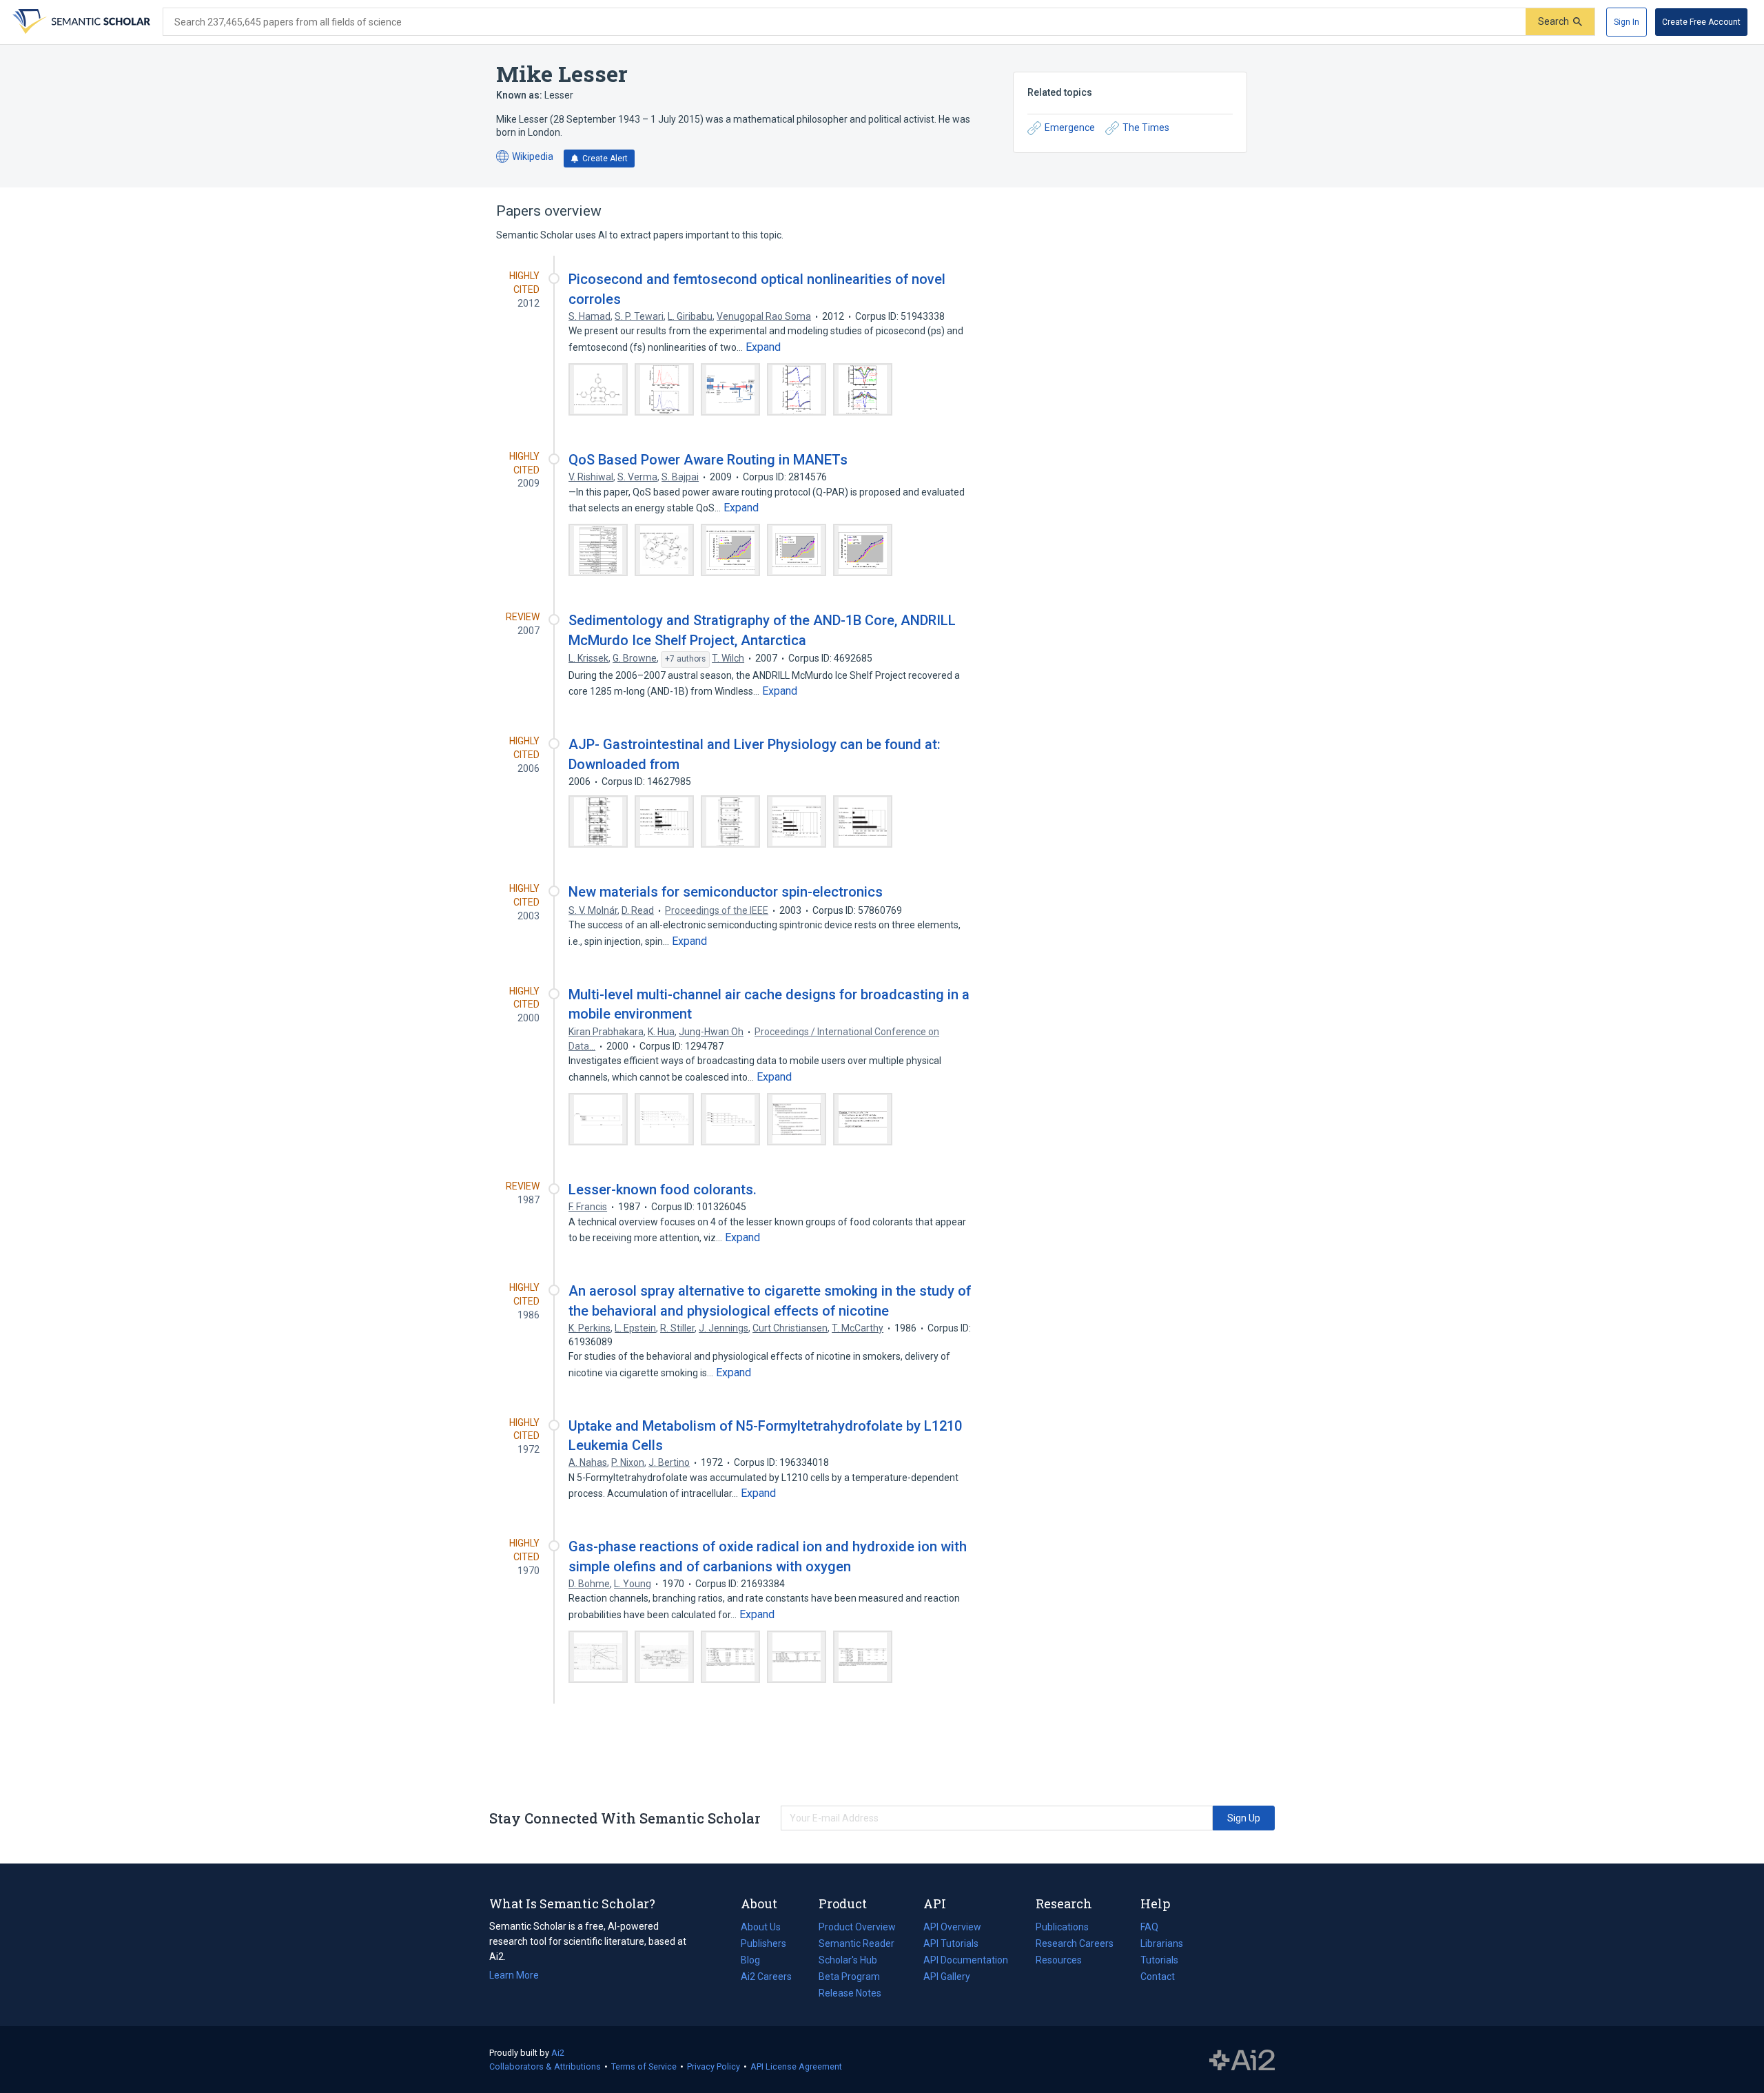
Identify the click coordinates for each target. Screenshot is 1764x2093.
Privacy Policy (714, 2066)
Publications (1062, 1928)
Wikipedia (525, 157)
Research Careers (1075, 1945)
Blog (756, 1961)
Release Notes (850, 1993)
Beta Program (849, 1977)
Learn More (514, 1975)
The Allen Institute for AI (1242, 2060)
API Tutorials (951, 1943)
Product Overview (857, 1927)
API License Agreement (796, 2066)
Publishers (763, 1943)
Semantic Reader (857, 1943)
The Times (1146, 127)
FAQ (1149, 1927)
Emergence (1070, 127)
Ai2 (558, 2053)
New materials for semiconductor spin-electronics (726, 892)
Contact (1158, 1977)
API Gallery (947, 1977)
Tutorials (1159, 1960)
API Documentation (966, 1961)
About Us (761, 1927)
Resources (1059, 1961)
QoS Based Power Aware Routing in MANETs (708, 460)
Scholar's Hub (848, 1960)
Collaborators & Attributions (545, 2066)
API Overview (952, 1927)
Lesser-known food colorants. (663, 1190)
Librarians (1162, 1943)
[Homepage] (80, 22)
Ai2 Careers (766, 1978)
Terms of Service (644, 2066)
